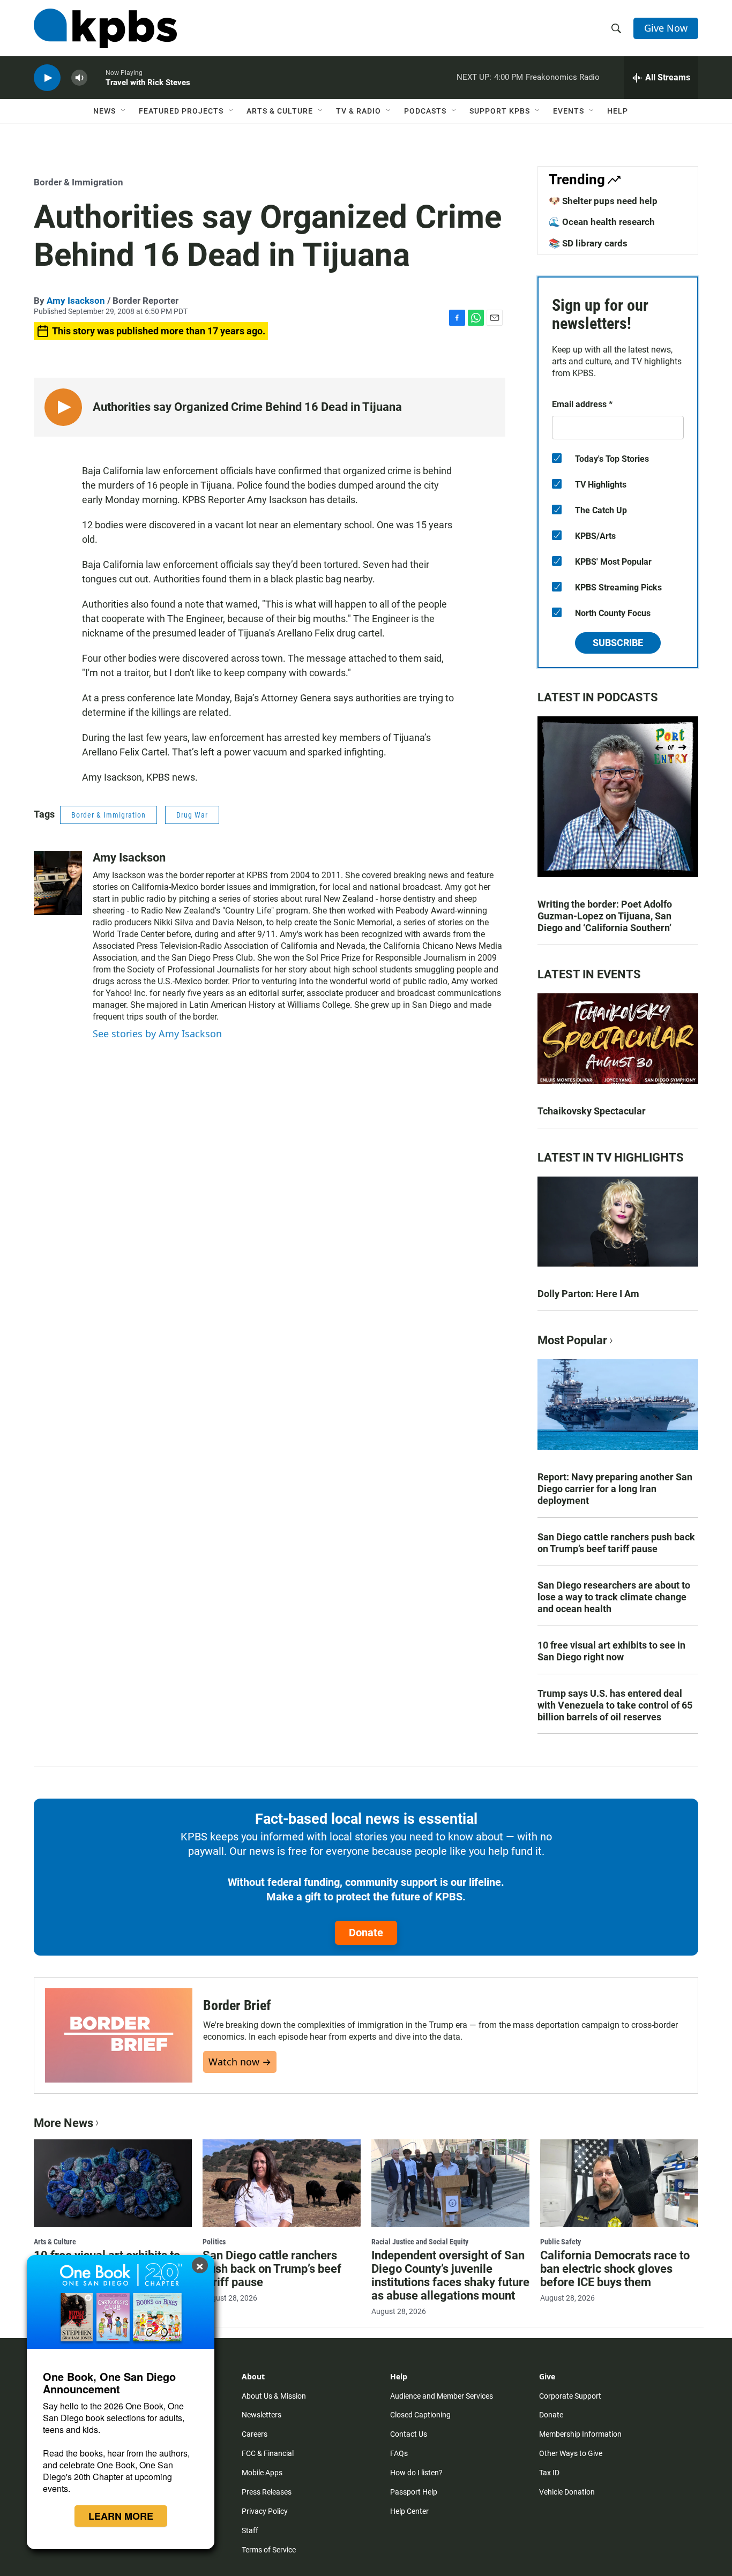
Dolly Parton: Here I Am (588, 1294)
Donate (366, 1933)
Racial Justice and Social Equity (420, 2242)
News (104, 111)
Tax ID (549, 2473)
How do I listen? (416, 2473)
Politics (214, 2242)
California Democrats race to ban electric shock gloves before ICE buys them (615, 2269)
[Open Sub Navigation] (124, 111)
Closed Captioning (420, 2415)
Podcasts (425, 111)
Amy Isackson (76, 301)
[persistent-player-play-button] (47, 78)
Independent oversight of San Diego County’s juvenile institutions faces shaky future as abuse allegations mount (450, 2275)
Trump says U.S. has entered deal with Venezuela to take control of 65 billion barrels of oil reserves (615, 1705)
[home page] (105, 28)
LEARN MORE (121, 2516)
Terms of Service (269, 2550)
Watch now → (240, 2062)
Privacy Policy (265, 2511)
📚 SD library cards (588, 243)
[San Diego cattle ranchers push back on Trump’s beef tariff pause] (282, 2183)
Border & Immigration (79, 182)
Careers (255, 2434)
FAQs (399, 2453)
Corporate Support (570, 2396)
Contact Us (409, 2434)
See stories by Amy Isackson (157, 1034)
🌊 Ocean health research (602, 222)
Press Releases (267, 2492)
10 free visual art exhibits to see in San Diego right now (611, 1651)
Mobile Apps (262, 2473)
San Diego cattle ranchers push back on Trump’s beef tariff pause (616, 1543)
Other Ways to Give (571, 2453)
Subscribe (618, 643)
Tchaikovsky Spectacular (592, 1111)
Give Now (666, 28)
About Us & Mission (274, 2396)
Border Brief (237, 2005)
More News (64, 2123)
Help (618, 111)
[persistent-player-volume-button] (79, 78)
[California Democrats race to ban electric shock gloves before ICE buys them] (619, 2183)
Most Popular (572, 1340)
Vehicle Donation (567, 2492)
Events (569, 111)
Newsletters (262, 2415)
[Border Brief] (119, 2035)
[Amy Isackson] (58, 883)
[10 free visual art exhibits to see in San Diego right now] (113, 2183)
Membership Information (580, 2434)
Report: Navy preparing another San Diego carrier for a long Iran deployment (615, 1489)
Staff (250, 2530)
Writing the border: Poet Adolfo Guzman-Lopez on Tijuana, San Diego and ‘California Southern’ (605, 916)
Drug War (192, 815)
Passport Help (414, 2492)
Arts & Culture (280, 111)
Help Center (409, 2511)
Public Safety (561, 2242)
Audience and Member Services (442, 2396)
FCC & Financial (268, 2453)
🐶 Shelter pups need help (603, 201)
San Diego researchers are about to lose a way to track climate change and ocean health (614, 1597)
